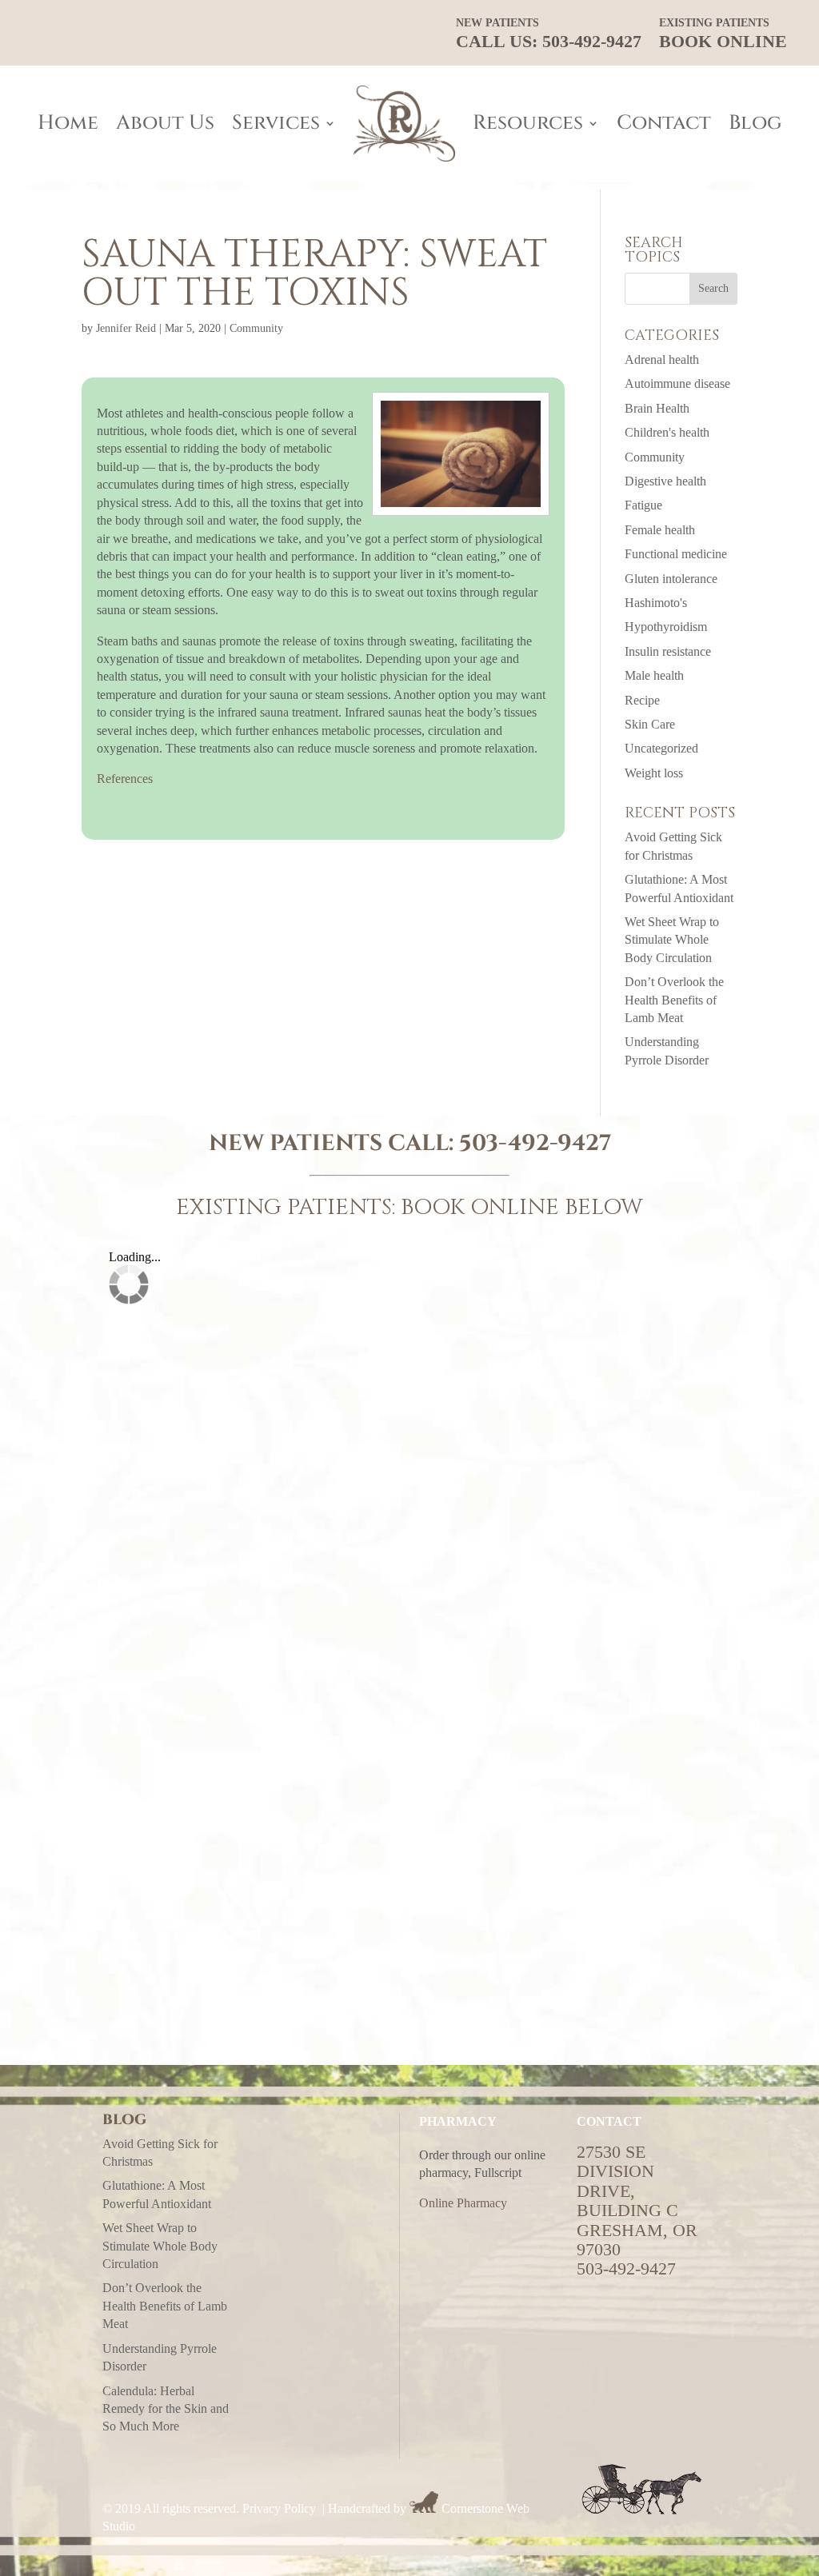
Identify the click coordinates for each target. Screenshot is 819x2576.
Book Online (723, 34)
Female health (660, 530)
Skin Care (650, 724)
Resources (528, 123)
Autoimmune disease (677, 383)
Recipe (642, 700)
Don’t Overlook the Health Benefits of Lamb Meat (674, 1000)
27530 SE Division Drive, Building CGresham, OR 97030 (637, 2201)
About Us (165, 123)
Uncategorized (661, 748)
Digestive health (665, 481)
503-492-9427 (535, 1143)
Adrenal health (662, 359)
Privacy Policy (279, 2508)
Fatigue (643, 505)
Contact (664, 123)
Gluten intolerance (671, 579)
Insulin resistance (668, 651)
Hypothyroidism (666, 627)
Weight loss (654, 773)
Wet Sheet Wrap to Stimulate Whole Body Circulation (672, 940)
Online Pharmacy (463, 2203)
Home (68, 123)
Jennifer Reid (126, 328)
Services (276, 123)
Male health (654, 675)
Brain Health (657, 408)
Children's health (667, 432)
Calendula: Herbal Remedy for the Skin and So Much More (166, 2409)
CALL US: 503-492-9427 (549, 34)
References (125, 779)
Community (256, 328)
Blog (755, 123)
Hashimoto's (656, 603)
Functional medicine (676, 554)
